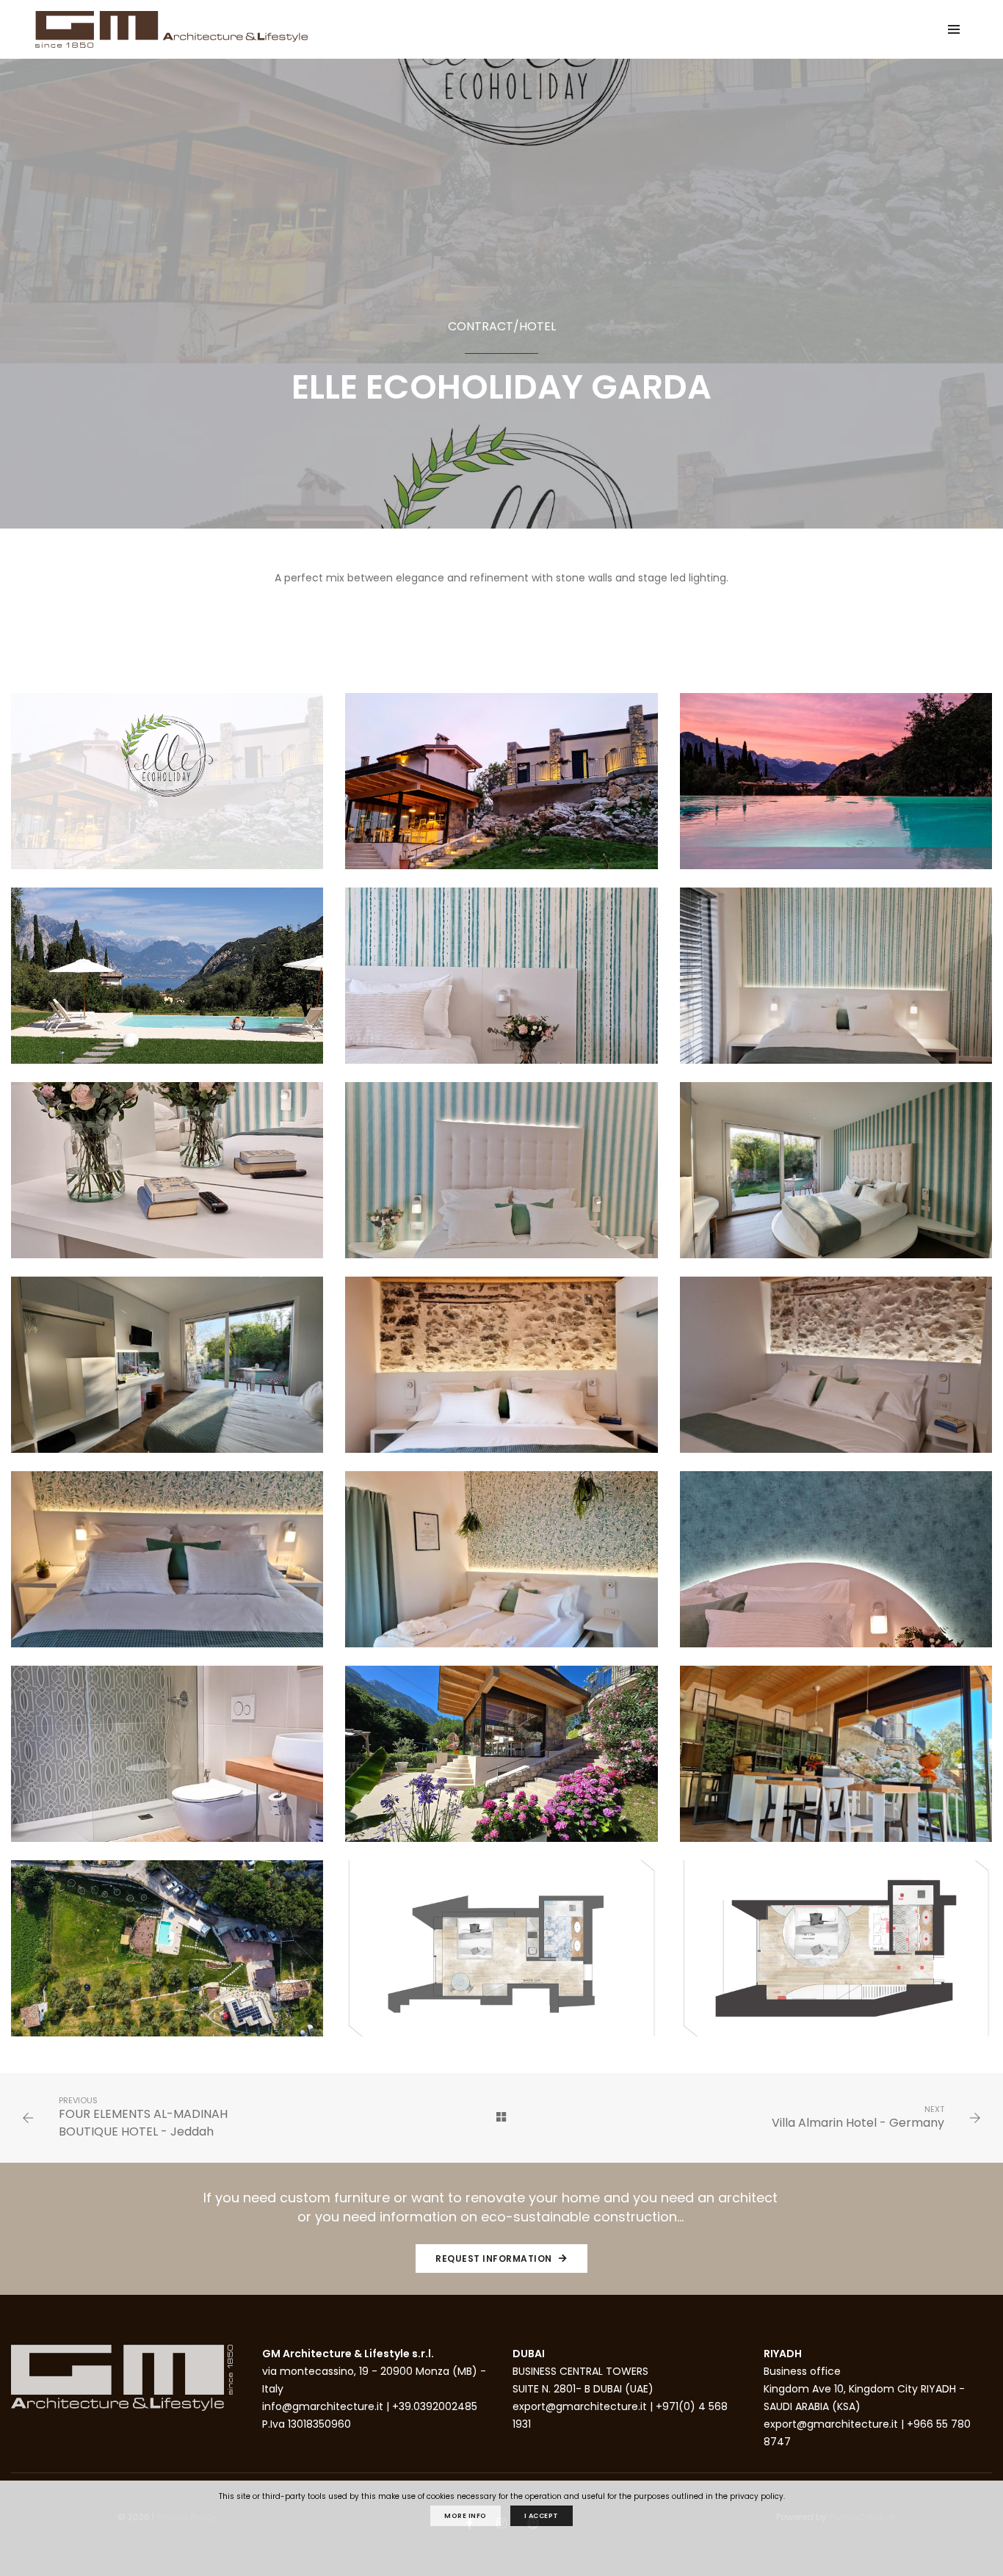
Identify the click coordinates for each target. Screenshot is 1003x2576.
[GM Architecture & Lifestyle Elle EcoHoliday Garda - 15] (836, 1568)
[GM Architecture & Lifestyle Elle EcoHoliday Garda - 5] (501, 984)
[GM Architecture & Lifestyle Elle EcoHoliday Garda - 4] (167, 984)
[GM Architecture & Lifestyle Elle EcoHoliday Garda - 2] (501, 790)
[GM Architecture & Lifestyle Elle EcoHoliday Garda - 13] (167, 1568)
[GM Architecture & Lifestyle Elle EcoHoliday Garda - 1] (167, 790)
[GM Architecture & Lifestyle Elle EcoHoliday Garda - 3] (836, 790)
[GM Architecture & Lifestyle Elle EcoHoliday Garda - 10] (167, 1374)
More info (466, 2516)
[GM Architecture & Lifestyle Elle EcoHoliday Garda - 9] (836, 1179)
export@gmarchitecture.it (580, 2406)
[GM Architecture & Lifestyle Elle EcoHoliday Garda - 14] (501, 1568)
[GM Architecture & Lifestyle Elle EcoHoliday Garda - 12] (836, 1374)
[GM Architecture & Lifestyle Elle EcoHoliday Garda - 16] (167, 1763)
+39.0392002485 (435, 2406)
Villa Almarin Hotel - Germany (858, 2123)
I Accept (542, 2516)
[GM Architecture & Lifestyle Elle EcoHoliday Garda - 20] (501, 1957)
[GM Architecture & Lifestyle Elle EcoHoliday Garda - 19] (167, 1957)
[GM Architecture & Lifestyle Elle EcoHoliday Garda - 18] (836, 1763)
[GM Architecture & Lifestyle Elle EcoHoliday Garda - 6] (836, 984)
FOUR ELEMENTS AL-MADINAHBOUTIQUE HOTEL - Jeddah (143, 2123)
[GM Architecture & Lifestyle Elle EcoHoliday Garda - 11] (501, 1374)
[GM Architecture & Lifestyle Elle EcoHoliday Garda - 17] (501, 1763)
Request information (495, 2258)
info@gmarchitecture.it (323, 2406)
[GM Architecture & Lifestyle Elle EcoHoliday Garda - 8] (501, 1179)
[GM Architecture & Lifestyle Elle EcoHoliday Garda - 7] (167, 1179)
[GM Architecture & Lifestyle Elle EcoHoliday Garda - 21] (836, 1957)
